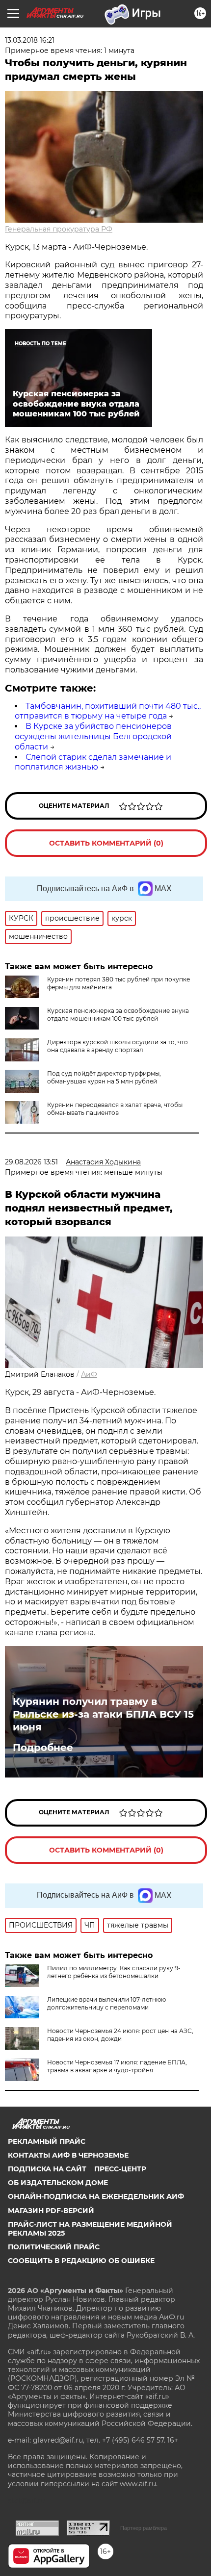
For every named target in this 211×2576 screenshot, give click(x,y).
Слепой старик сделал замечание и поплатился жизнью (93, 762)
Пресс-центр (120, 2169)
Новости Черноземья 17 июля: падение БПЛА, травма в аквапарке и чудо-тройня (117, 2066)
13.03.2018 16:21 (30, 40)
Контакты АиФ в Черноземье (68, 2155)
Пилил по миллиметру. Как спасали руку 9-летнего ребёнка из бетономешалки (114, 1972)
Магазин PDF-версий (51, 2211)
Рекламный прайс (47, 2141)
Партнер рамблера (144, 2528)
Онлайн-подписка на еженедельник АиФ (96, 2196)
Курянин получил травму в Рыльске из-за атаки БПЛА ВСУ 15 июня (103, 1714)
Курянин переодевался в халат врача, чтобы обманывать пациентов (115, 1109)
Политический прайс (54, 2247)
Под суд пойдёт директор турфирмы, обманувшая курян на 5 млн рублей (104, 1077)
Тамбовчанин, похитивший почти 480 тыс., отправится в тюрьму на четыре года (108, 711)
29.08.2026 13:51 (31, 1162)
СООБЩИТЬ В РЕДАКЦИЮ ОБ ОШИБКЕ (81, 2261)
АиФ (89, 1374)
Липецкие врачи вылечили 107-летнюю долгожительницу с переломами (106, 2003)
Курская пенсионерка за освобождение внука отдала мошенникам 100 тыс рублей (118, 1015)
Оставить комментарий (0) (106, 843)
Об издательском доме (58, 2183)
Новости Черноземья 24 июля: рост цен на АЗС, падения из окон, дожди (120, 2035)
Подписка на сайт (47, 2169)
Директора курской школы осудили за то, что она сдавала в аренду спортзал (118, 1046)
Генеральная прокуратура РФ (59, 229)
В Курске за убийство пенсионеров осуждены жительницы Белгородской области (93, 736)
